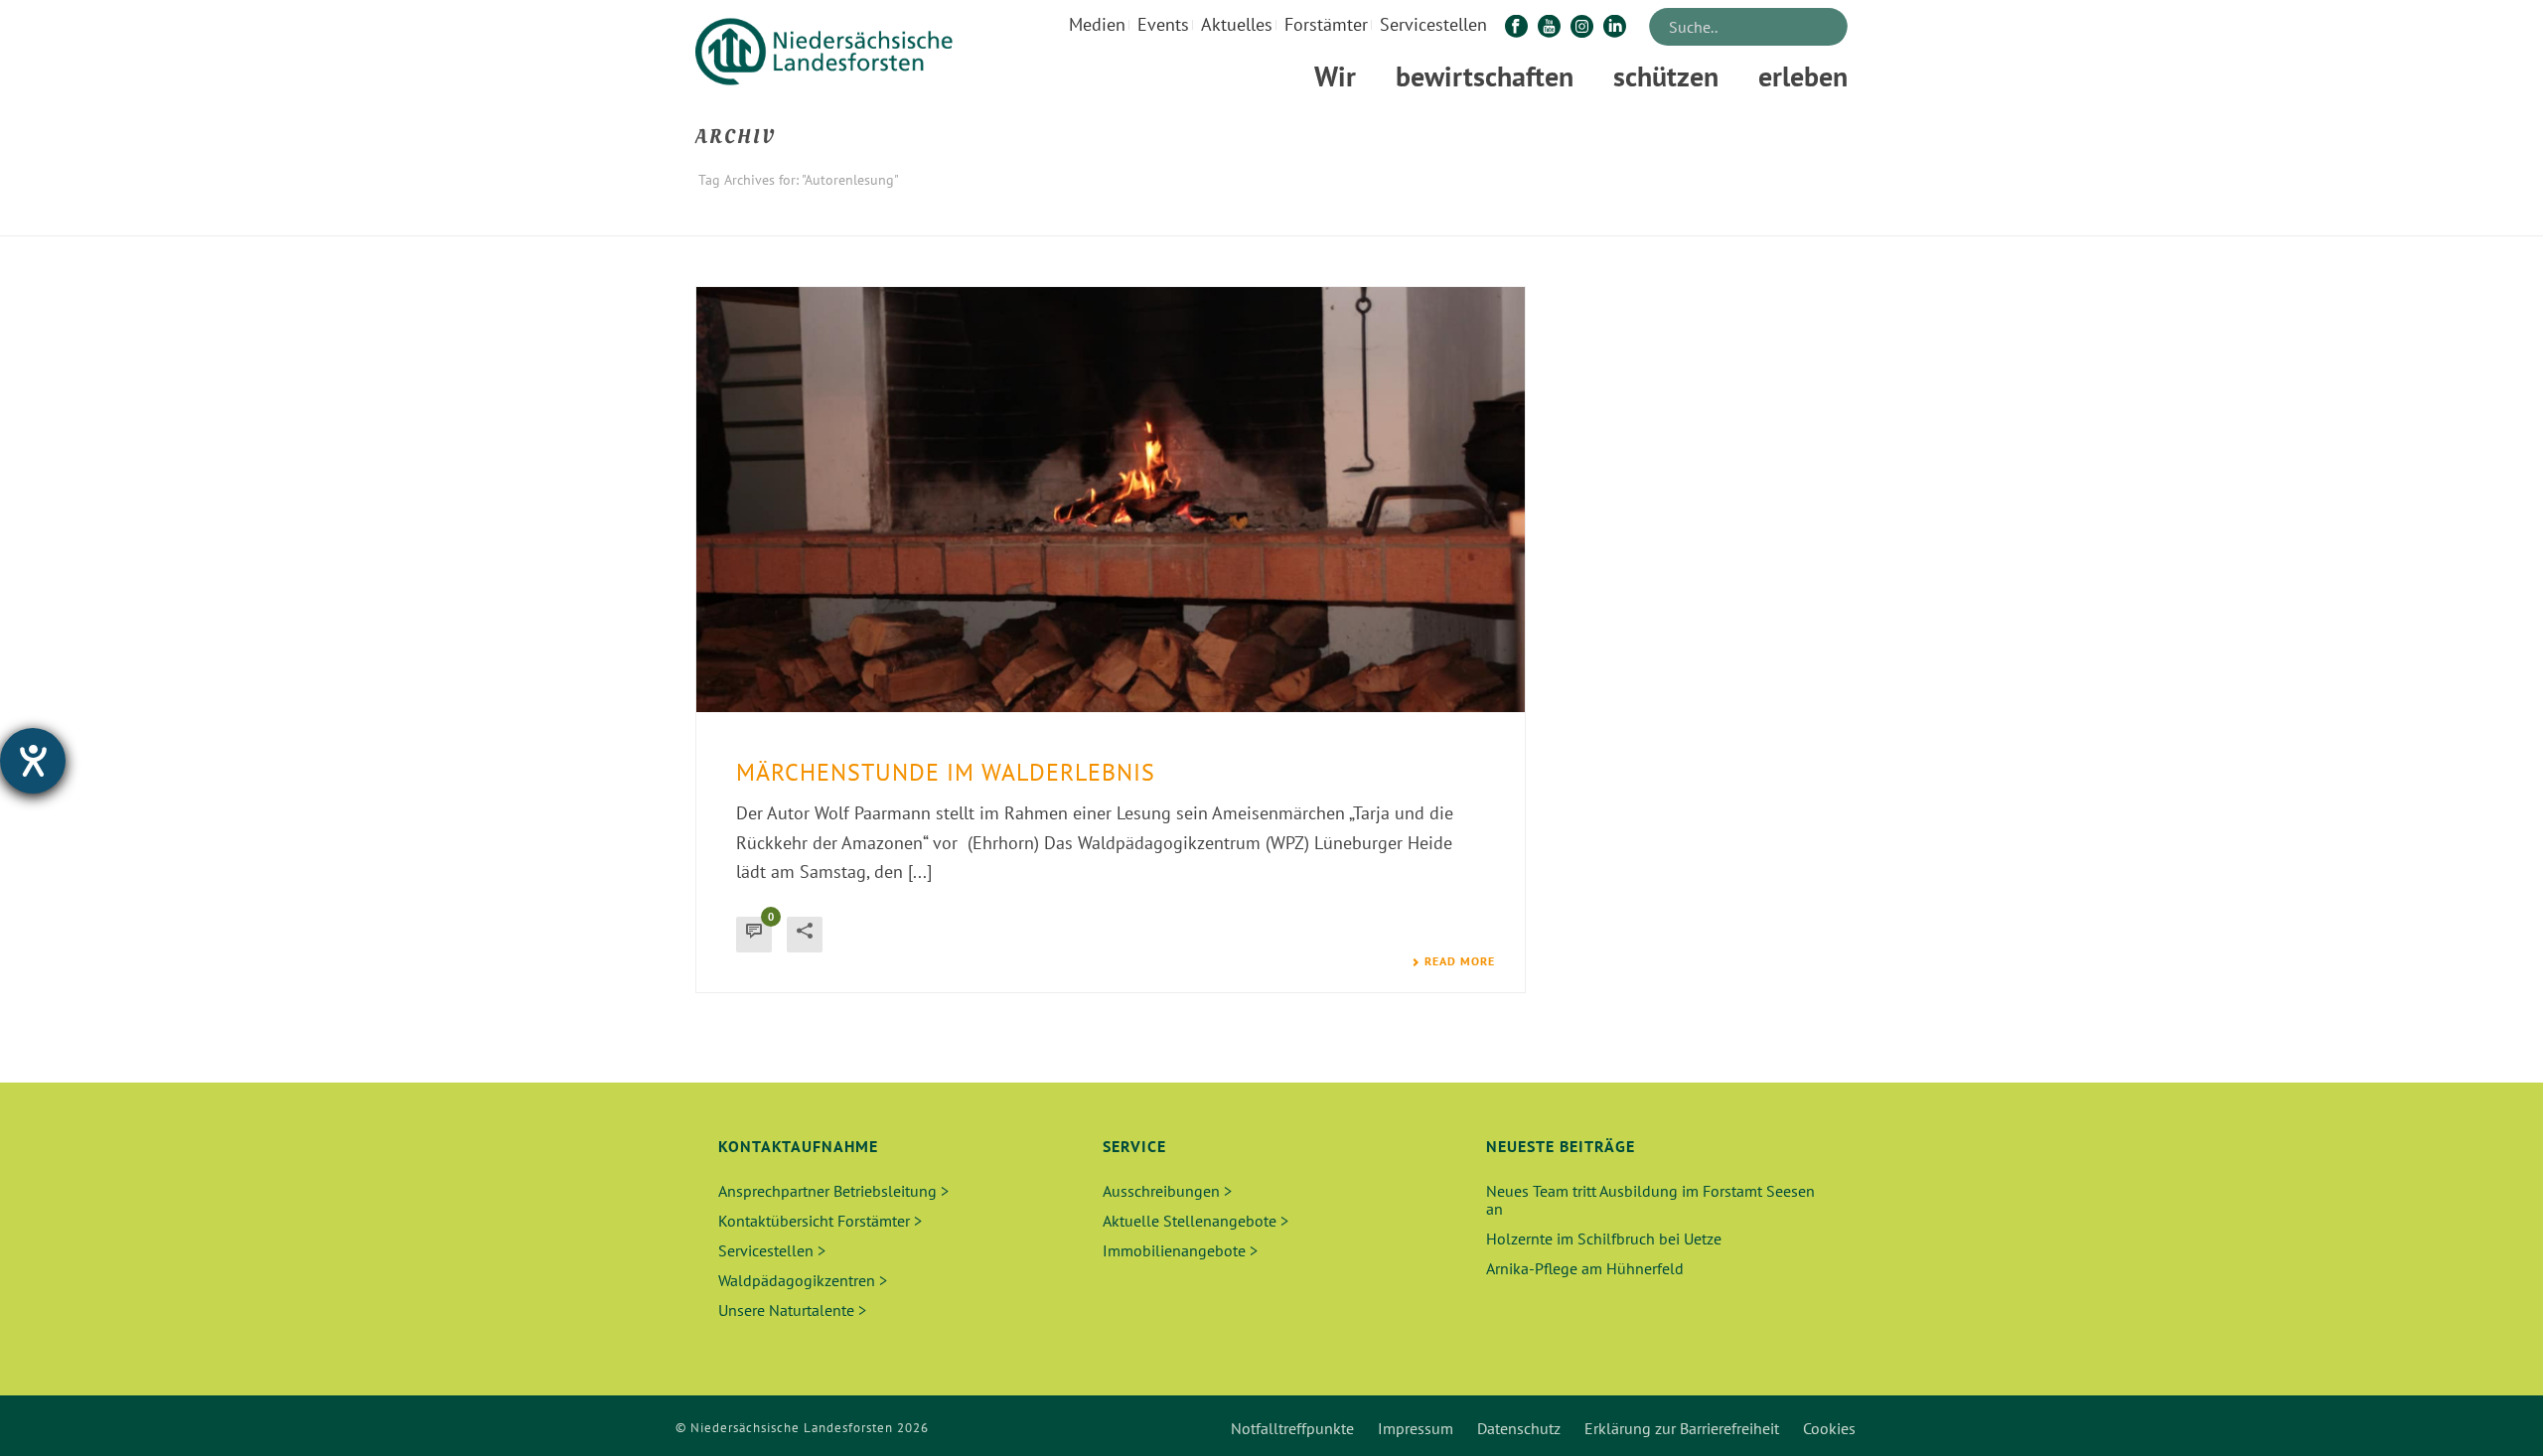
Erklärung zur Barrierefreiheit (1682, 1428)
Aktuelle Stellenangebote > (1196, 1221)
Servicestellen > (772, 1250)
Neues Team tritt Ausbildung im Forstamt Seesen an (1650, 1200)
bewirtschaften (1485, 76)
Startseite (1702, 217)
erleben (1803, 76)
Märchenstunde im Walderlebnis (946, 772)
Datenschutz (1519, 1428)
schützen (1666, 76)
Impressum (1416, 1428)
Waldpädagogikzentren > (803, 1280)
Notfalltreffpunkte (1292, 1428)
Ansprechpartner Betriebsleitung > (833, 1191)
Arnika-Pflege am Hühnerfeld (1585, 1268)
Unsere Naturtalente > (792, 1310)
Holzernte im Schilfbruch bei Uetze (1604, 1238)
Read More (1460, 961)
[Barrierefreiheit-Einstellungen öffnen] (33, 761)
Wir (1335, 76)
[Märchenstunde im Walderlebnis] (1111, 500)
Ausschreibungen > (1167, 1191)
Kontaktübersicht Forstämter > (820, 1221)
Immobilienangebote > (1180, 1250)
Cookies (1829, 1428)
